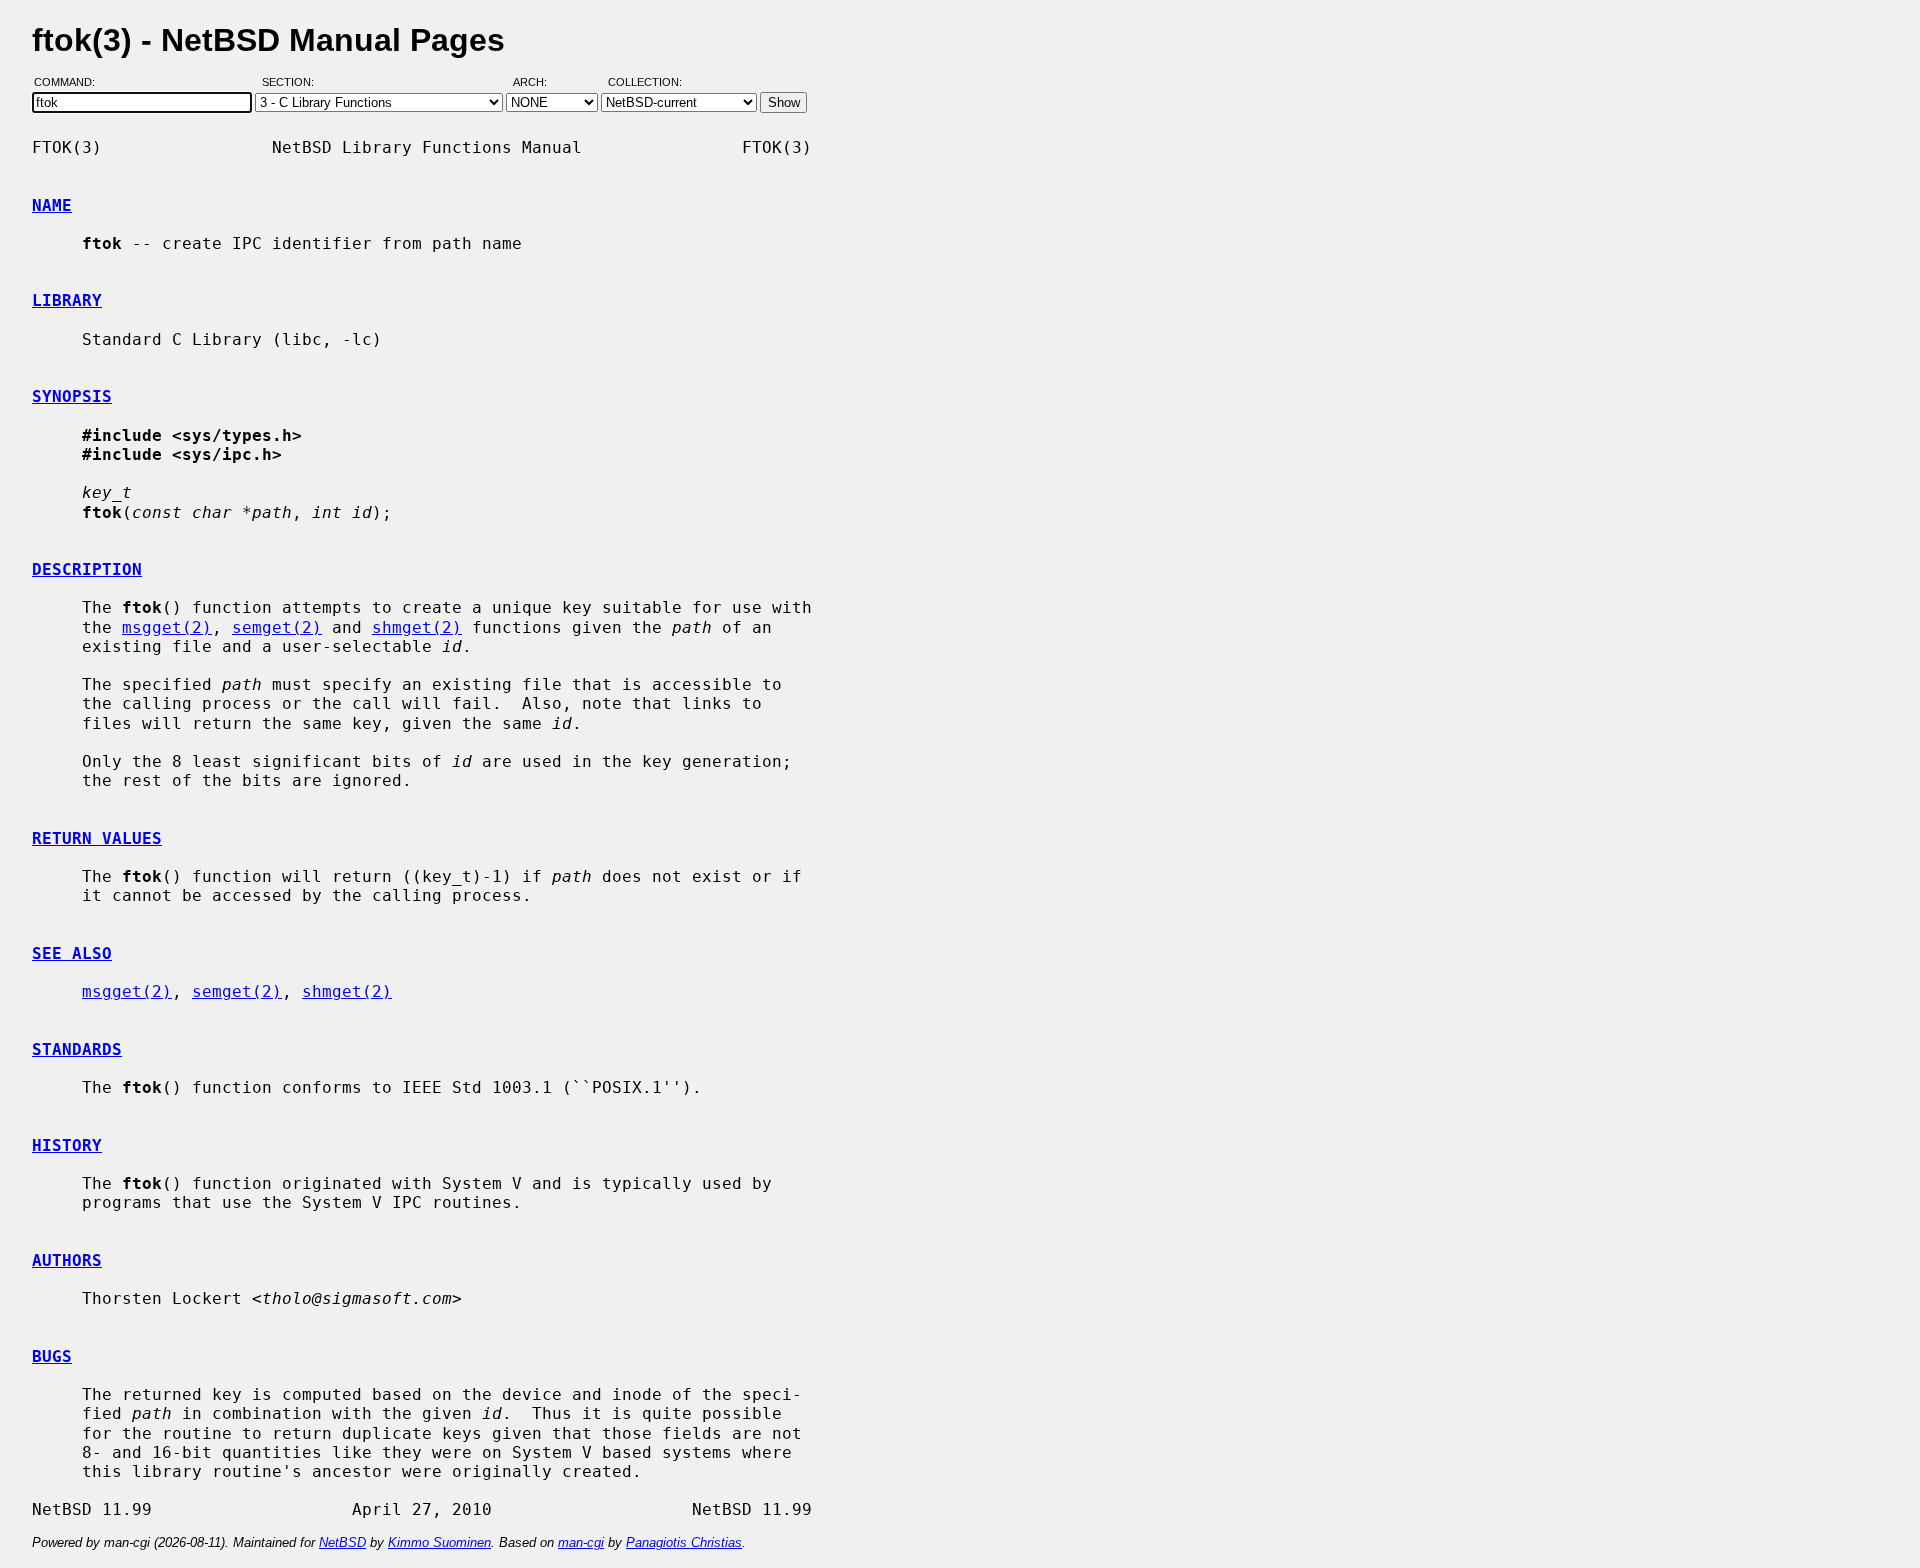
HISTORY (67, 1145)
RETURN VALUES (97, 838)
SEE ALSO (72, 953)
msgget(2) (167, 627)
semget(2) (277, 627)
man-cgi (581, 1542)
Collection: (645, 83)
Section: (292, 83)
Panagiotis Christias (684, 1542)
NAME (52, 205)
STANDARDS (77, 1049)
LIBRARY (67, 300)
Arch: (539, 83)
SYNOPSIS (72, 396)
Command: (70, 83)
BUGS (52, 1356)
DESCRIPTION (87, 569)
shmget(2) (417, 627)
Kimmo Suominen (439, 1542)
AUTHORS (67, 1260)
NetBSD (342, 1542)
